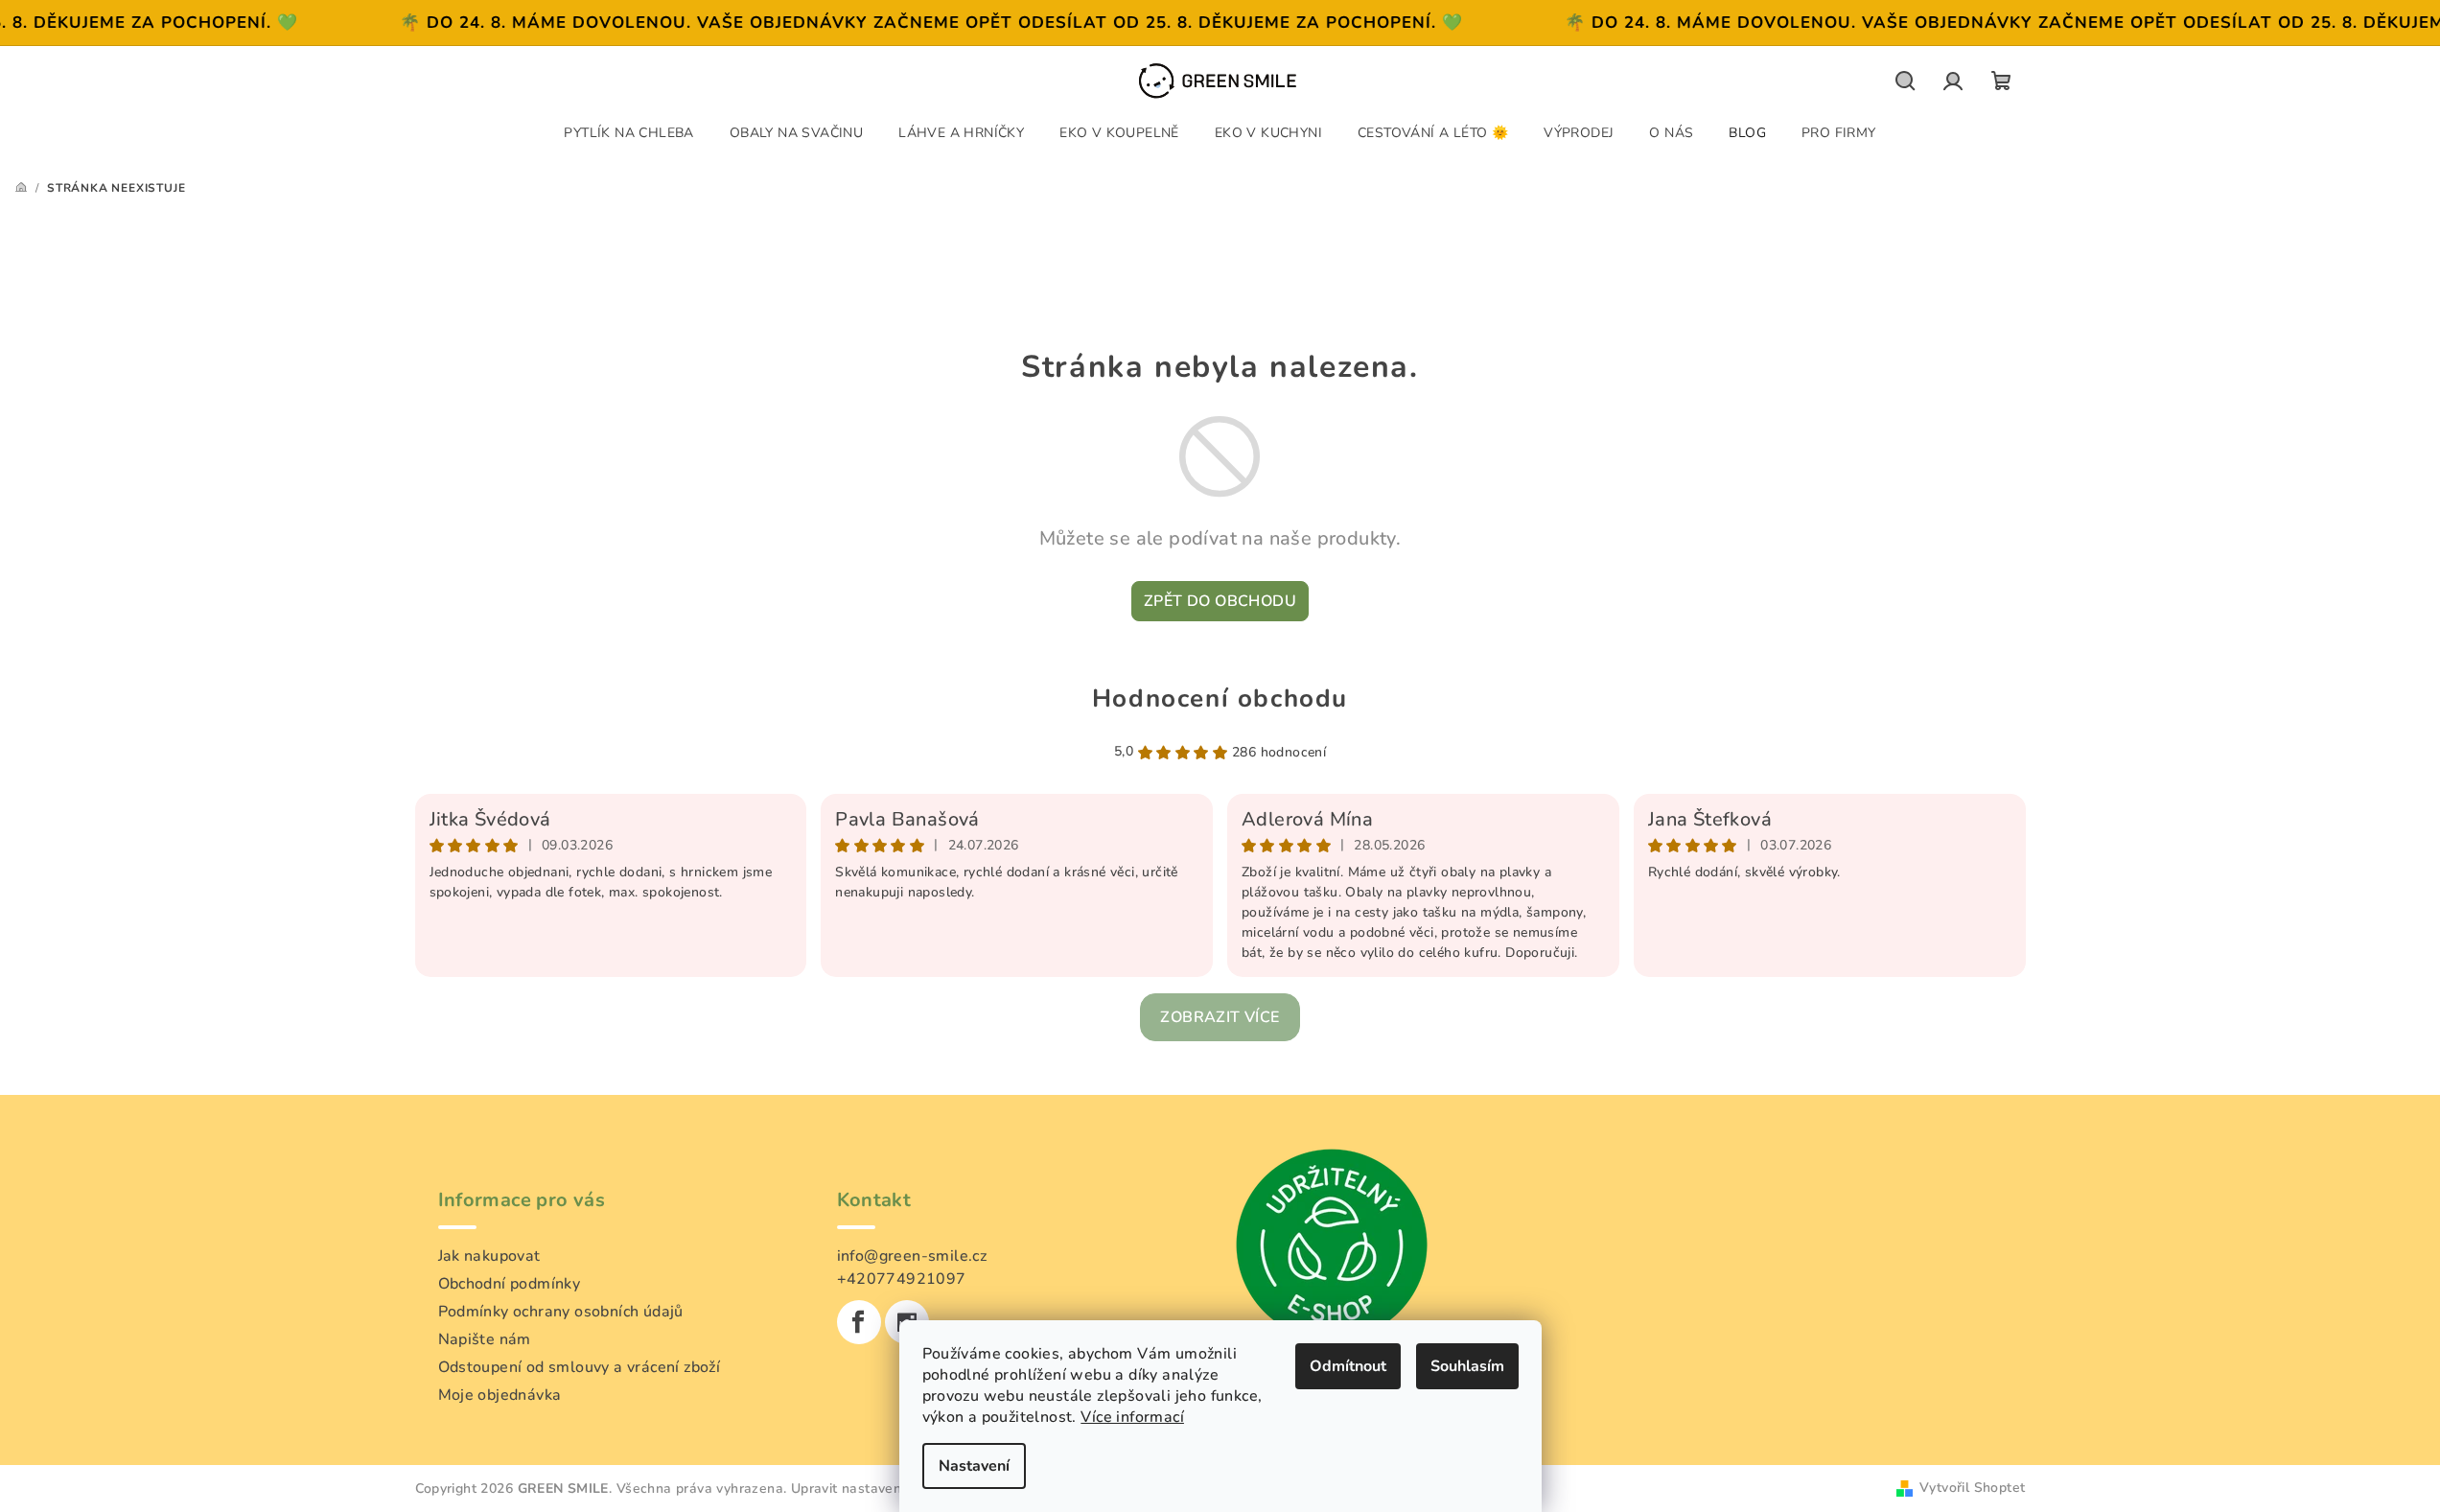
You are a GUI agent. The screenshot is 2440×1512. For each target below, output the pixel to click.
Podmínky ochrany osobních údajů (561, 1312)
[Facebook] (859, 1322)
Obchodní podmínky (510, 1284)
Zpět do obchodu (1220, 601)
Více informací (1132, 1417)
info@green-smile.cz (912, 1256)
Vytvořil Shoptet (1972, 1488)
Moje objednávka (500, 1395)
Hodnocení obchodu (1220, 698)
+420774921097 (902, 1279)
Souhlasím (1467, 1366)
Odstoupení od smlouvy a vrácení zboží (580, 1367)
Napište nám (485, 1339)
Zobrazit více (1220, 1017)
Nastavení (974, 1466)
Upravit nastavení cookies (874, 1489)
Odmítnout (1348, 1366)
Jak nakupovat (489, 1256)
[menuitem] (628, 132)
